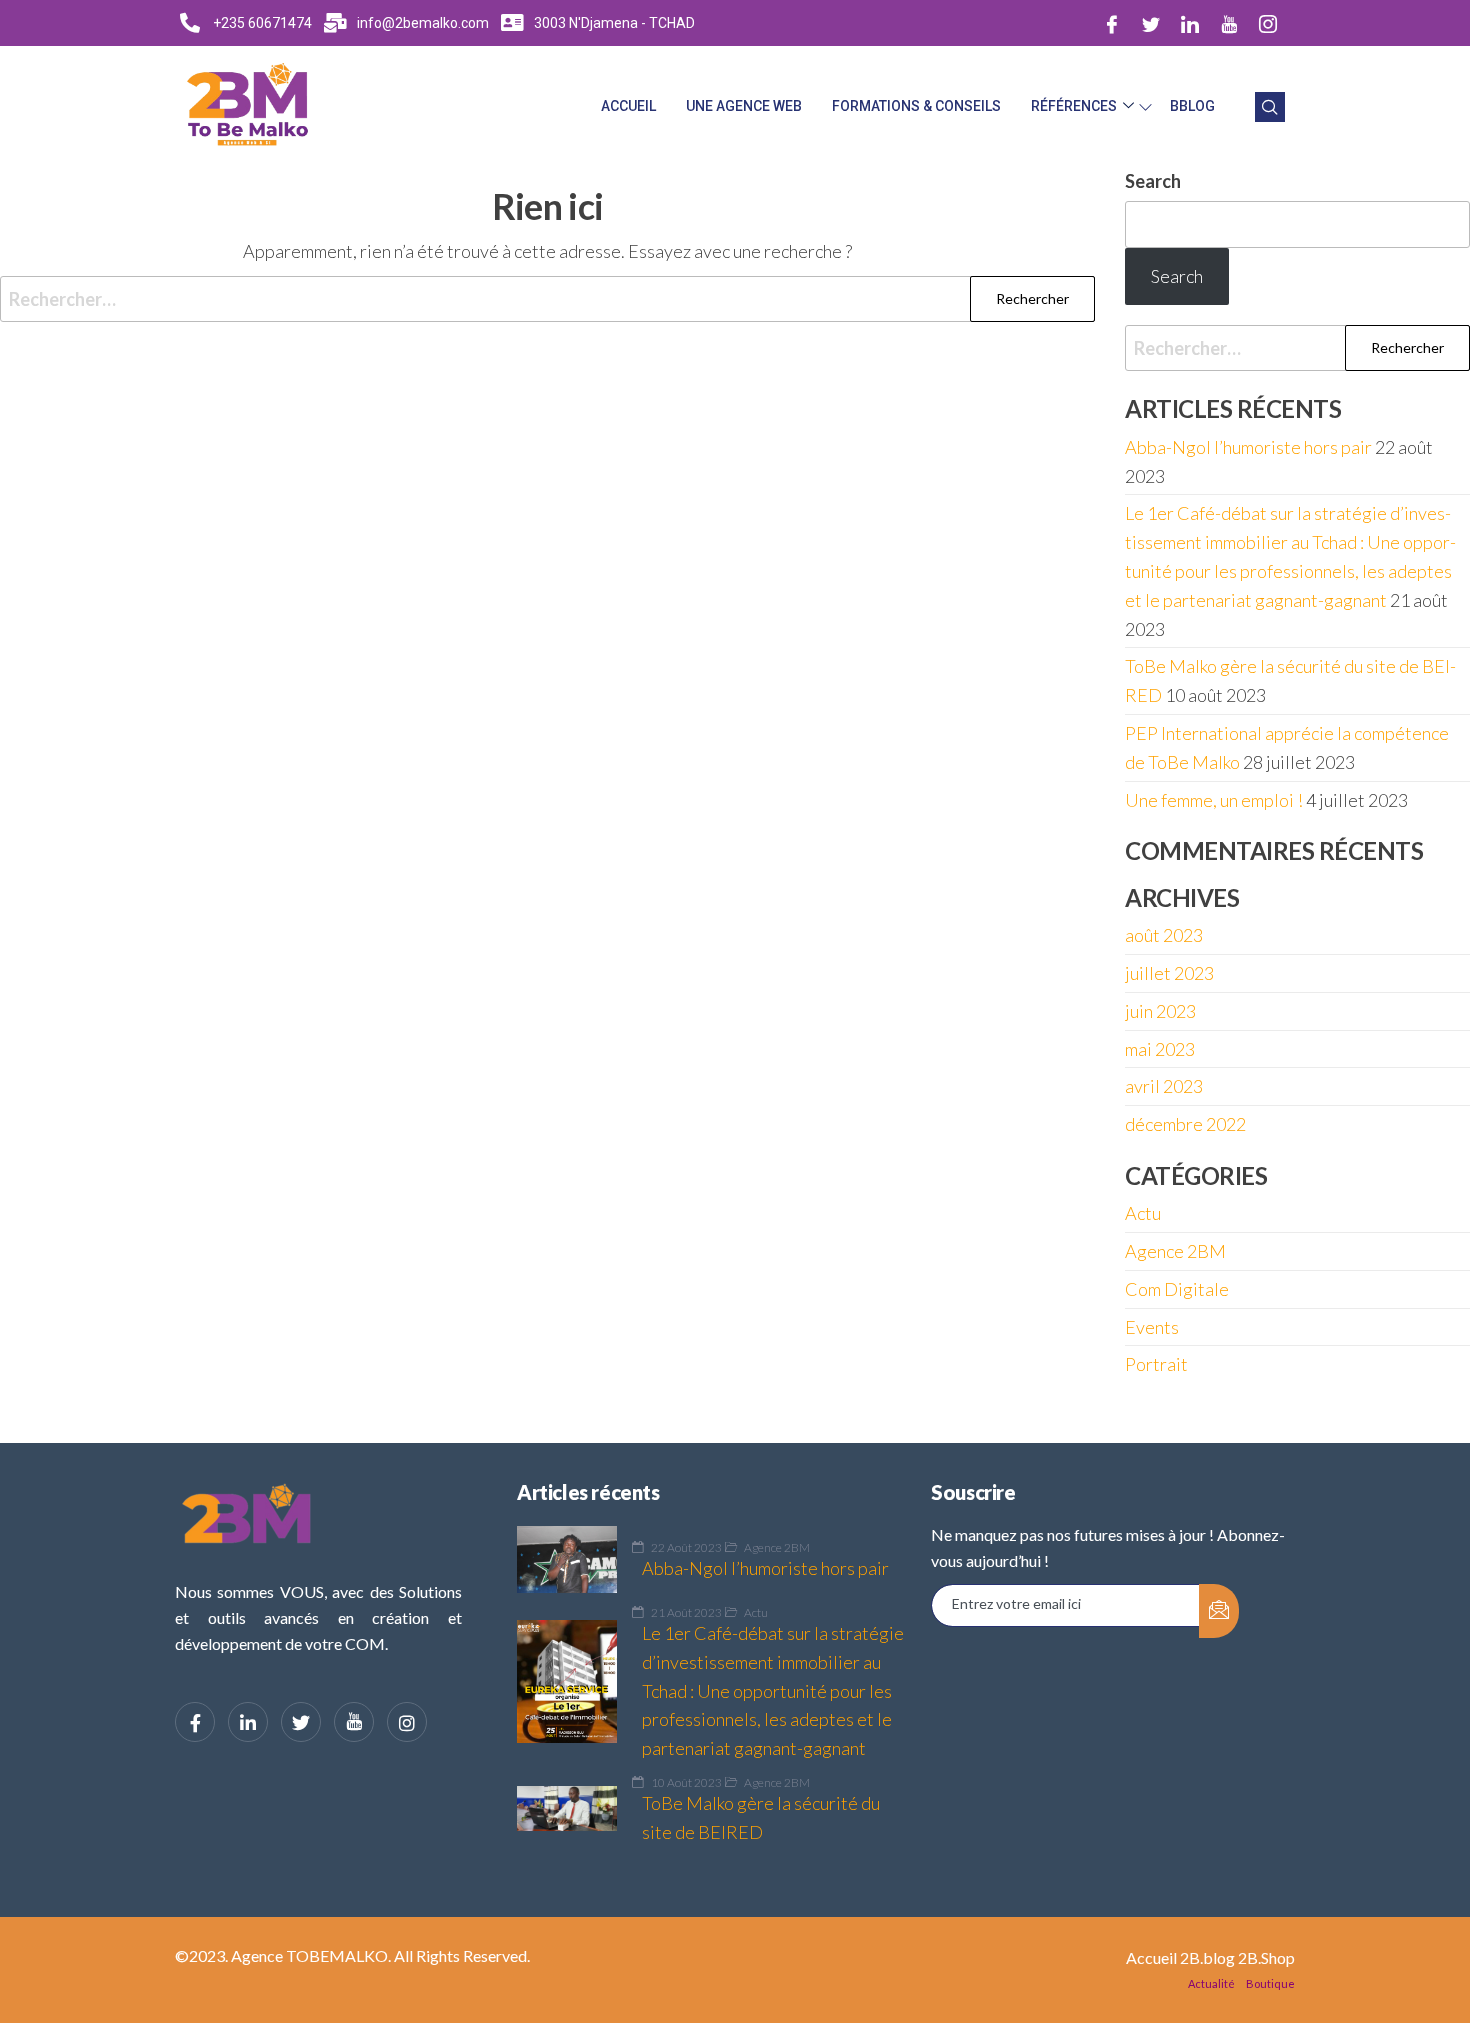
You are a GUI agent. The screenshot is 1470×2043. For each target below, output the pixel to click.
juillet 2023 (1169, 973)
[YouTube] (354, 1722)
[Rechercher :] (547, 299)
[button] (1270, 107)
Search (1153, 181)
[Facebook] (1112, 23)
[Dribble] (1229, 23)
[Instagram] (1268, 23)
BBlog (1192, 106)
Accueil (628, 106)
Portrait (1156, 1364)
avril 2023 (1164, 1086)
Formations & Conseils (916, 106)
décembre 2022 (1185, 1124)
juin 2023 (1160, 1011)
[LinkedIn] (1190, 23)
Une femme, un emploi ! (1214, 800)
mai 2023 (1160, 1049)
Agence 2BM (1175, 1251)
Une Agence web (744, 106)
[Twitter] (1151, 23)
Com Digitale (1177, 1289)
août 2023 (1164, 935)
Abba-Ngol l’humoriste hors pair (1248, 447)
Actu (1143, 1213)
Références (1074, 106)
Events (1152, 1327)
